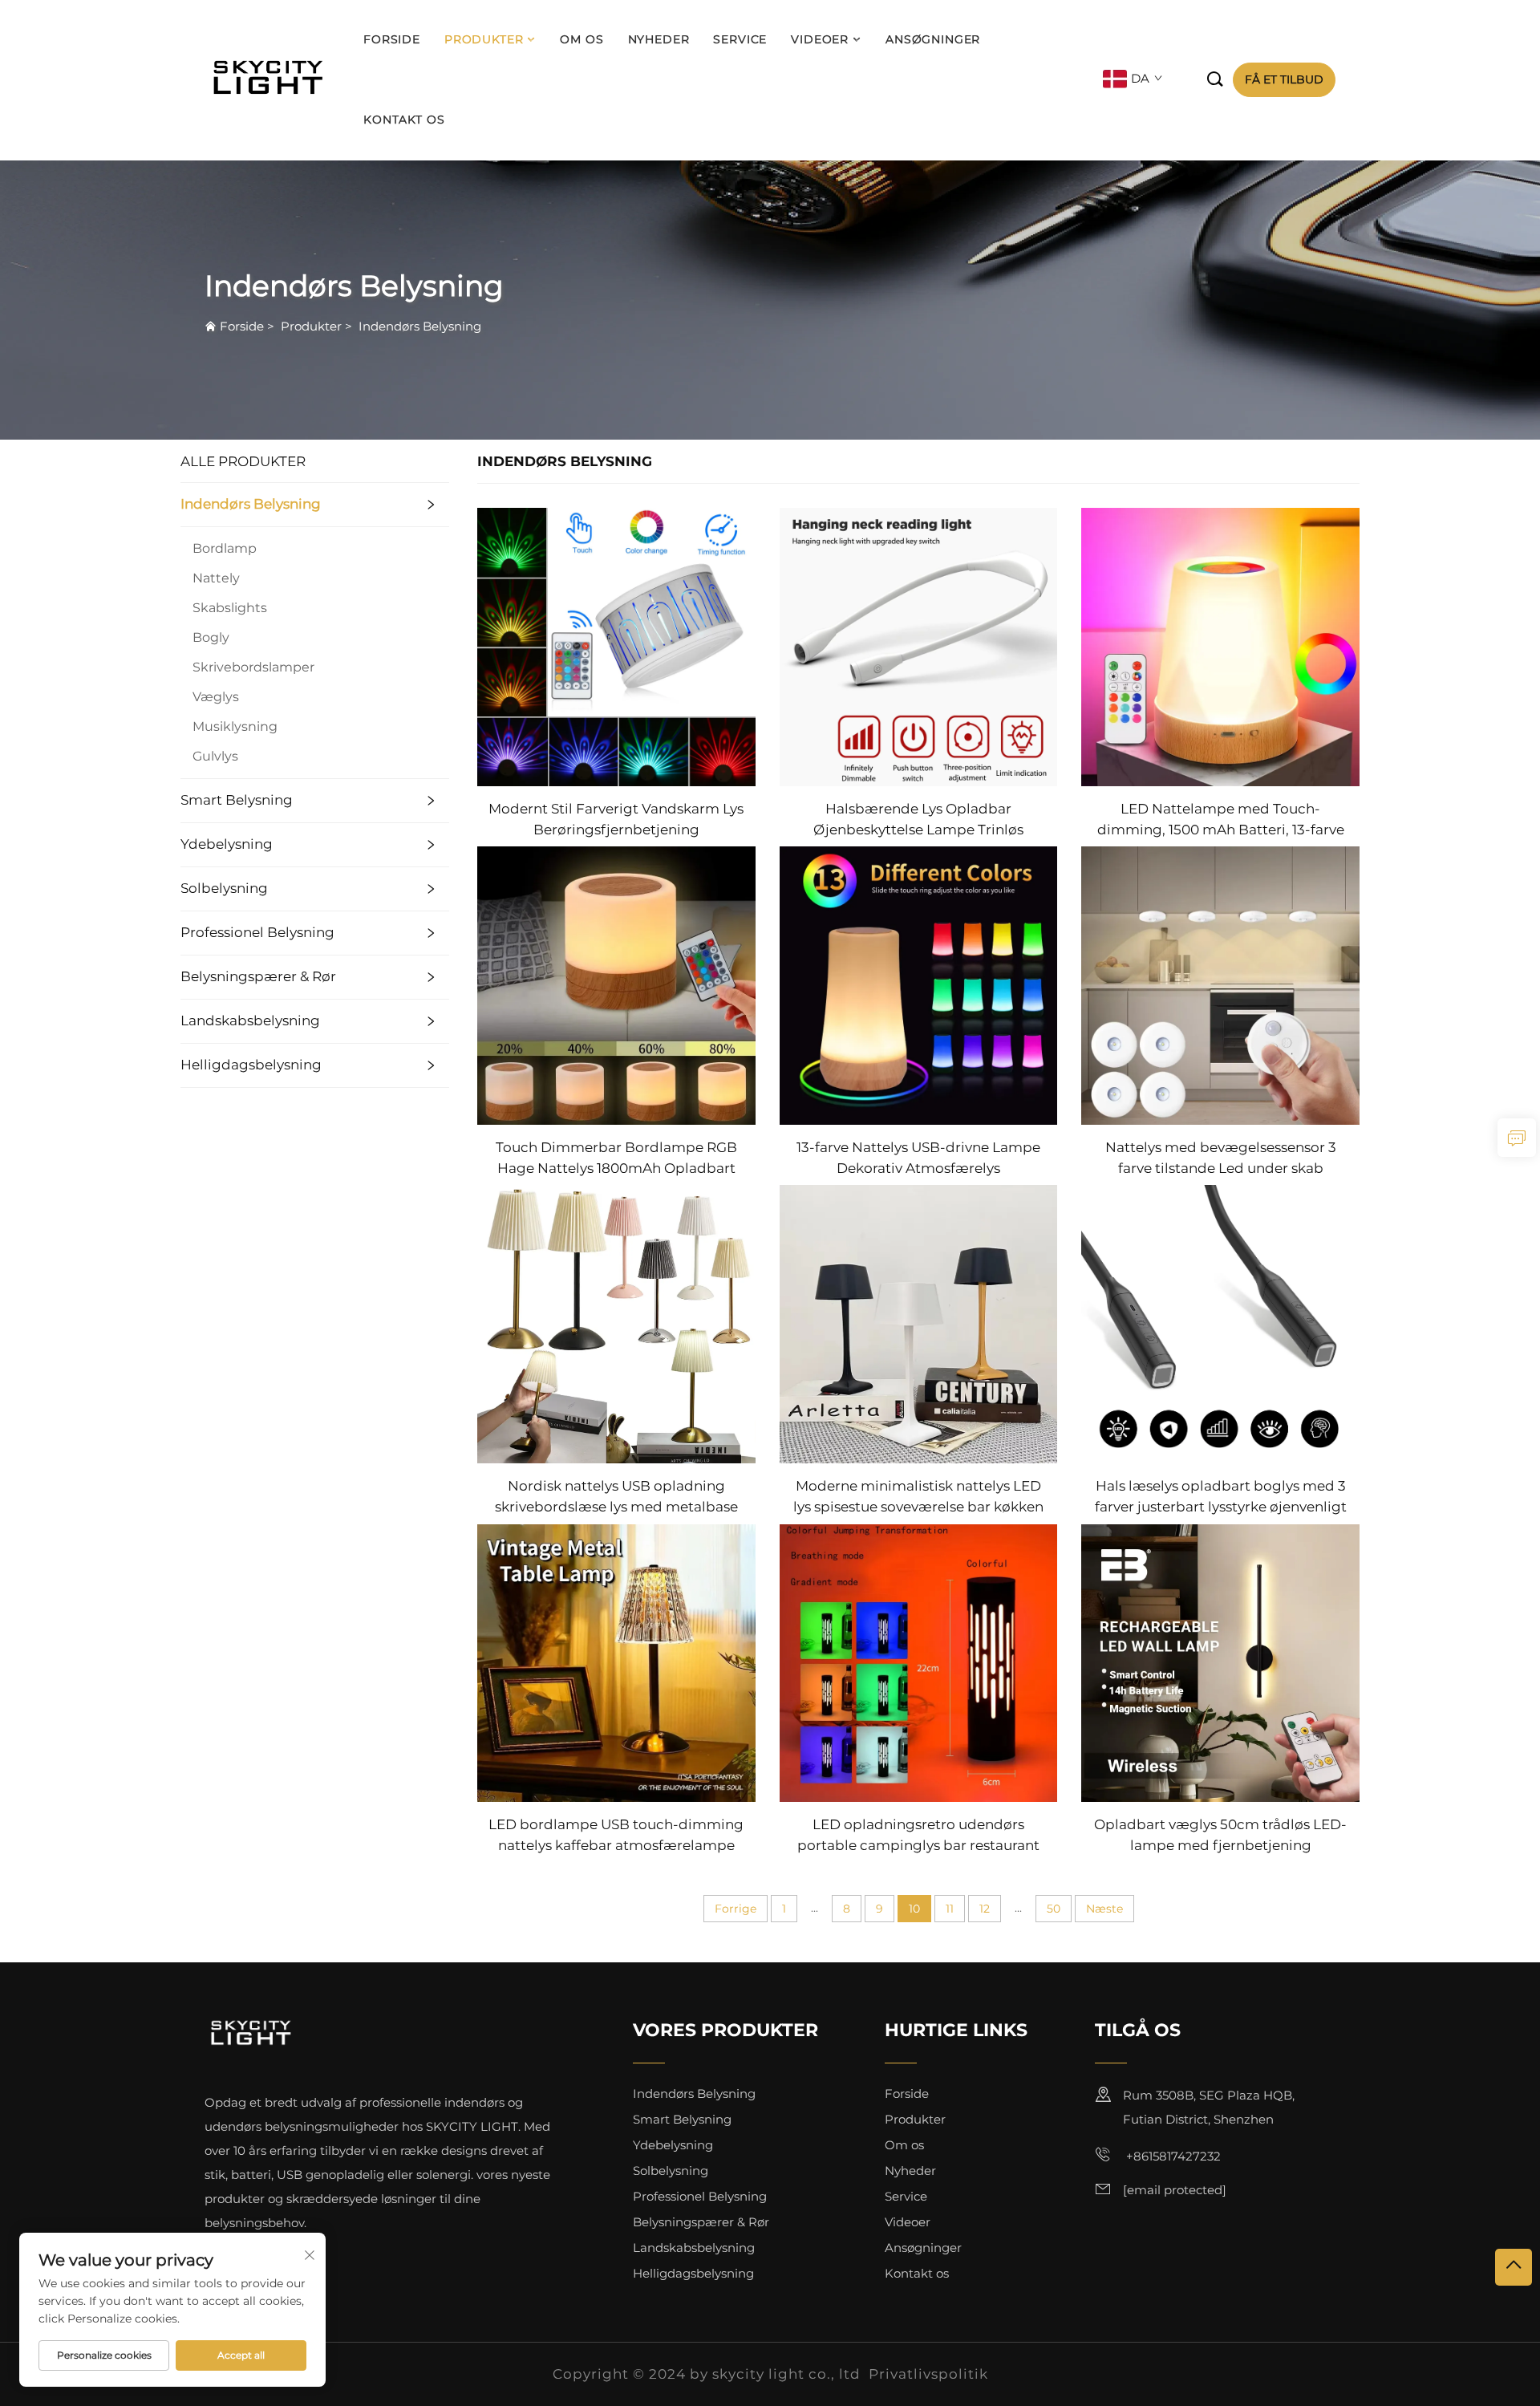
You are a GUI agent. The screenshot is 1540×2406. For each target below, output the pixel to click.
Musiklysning (235, 726)
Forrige (736, 1909)
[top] (1514, 2267)
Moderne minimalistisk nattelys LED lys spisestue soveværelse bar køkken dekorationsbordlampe (918, 1497)
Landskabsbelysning (250, 1020)
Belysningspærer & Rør (258, 976)
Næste (1104, 1909)
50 (1054, 1909)
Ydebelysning (227, 844)
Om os (582, 39)
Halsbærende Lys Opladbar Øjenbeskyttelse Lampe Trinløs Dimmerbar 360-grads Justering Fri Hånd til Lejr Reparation (918, 820)
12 (985, 1909)
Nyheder (659, 39)
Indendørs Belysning (420, 326)
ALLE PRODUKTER (243, 461)
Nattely (216, 578)
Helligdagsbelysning (251, 1065)
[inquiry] (1517, 1138)
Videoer (820, 39)
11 (950, 1909)
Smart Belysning (237, 800)
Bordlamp (225, 548)
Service (740, 39)
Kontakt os (404, 120)
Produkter (484, 39)
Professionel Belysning (257, 932)
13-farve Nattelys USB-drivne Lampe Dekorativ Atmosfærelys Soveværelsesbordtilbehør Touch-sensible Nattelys (918, 1159)
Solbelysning (224, 888)
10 (914, 1909)
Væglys (216, 697)
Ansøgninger (933, 39)
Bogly (211, 637)
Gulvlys (215, 756)
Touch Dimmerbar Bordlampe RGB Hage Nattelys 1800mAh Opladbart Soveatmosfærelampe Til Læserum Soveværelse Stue (616, 1159)
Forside (392, 39)
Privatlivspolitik (928, 2374)
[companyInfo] (272, 80)
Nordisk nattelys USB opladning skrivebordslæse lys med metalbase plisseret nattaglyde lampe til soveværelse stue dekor (616, 1497)
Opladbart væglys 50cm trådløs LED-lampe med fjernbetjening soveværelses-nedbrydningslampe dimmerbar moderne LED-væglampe (1220, 1836)
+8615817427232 (1172, 2157)
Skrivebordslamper (253, 667)
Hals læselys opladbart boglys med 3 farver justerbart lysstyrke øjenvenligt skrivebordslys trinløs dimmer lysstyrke (1221, 1497)
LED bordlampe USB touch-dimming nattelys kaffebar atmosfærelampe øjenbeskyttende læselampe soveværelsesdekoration (616, 1836)
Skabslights (230, 608)
